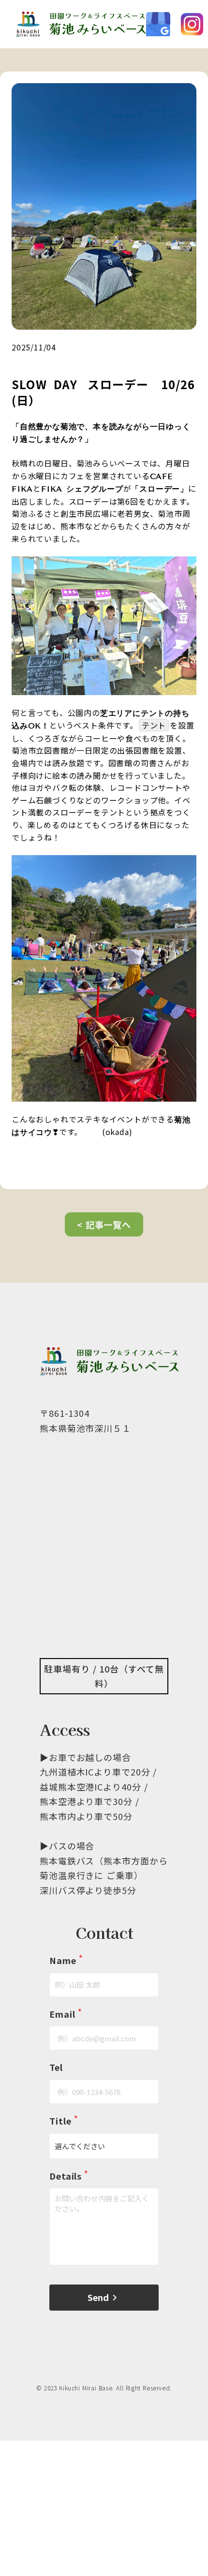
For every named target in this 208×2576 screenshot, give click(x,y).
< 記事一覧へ (104, 1224)
